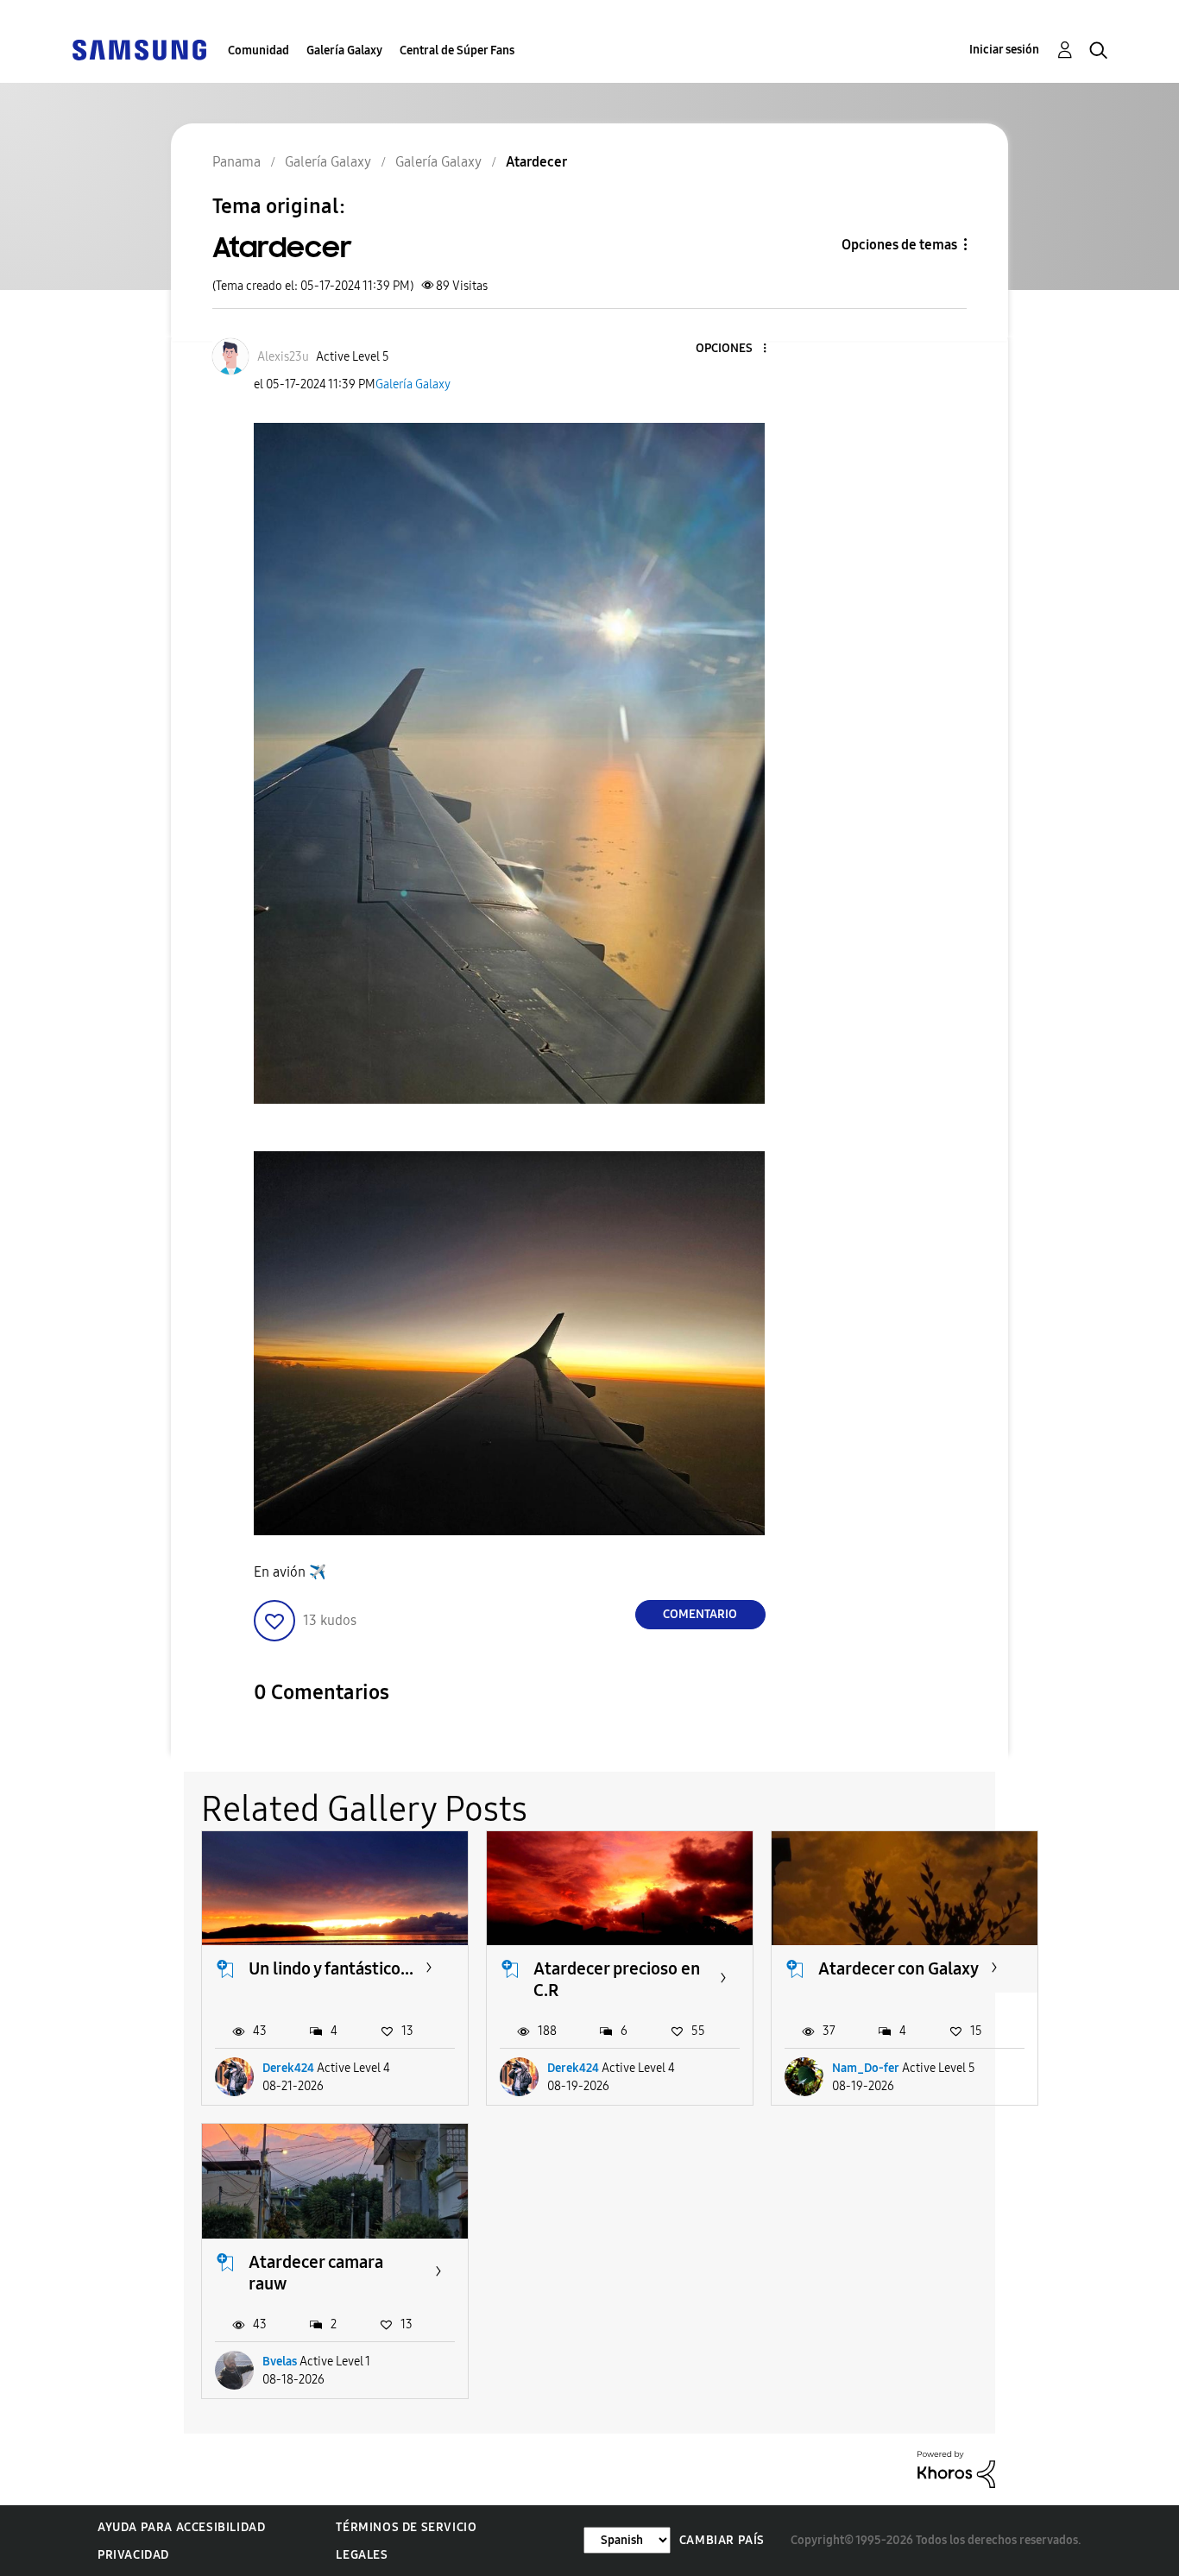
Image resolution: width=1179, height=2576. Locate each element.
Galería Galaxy (344, 50)
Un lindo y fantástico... (331, 1968)
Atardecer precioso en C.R (617, 1979)
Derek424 (288, 2068)
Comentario (700, 1614)
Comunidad (258, 50)
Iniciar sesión (1004, 50)
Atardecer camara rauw (316, 2273)
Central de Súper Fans (457, 50)
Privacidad (133, 2555)
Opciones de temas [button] (899, 245)
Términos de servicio (406, 2527)
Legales (362, 2555)
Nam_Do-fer (866, 2068)
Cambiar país (722, 2540)
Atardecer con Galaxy (898, 1968)
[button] (735, 349)
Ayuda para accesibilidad (181, 2527)
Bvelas (280, 2362)
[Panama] (139, 49)
